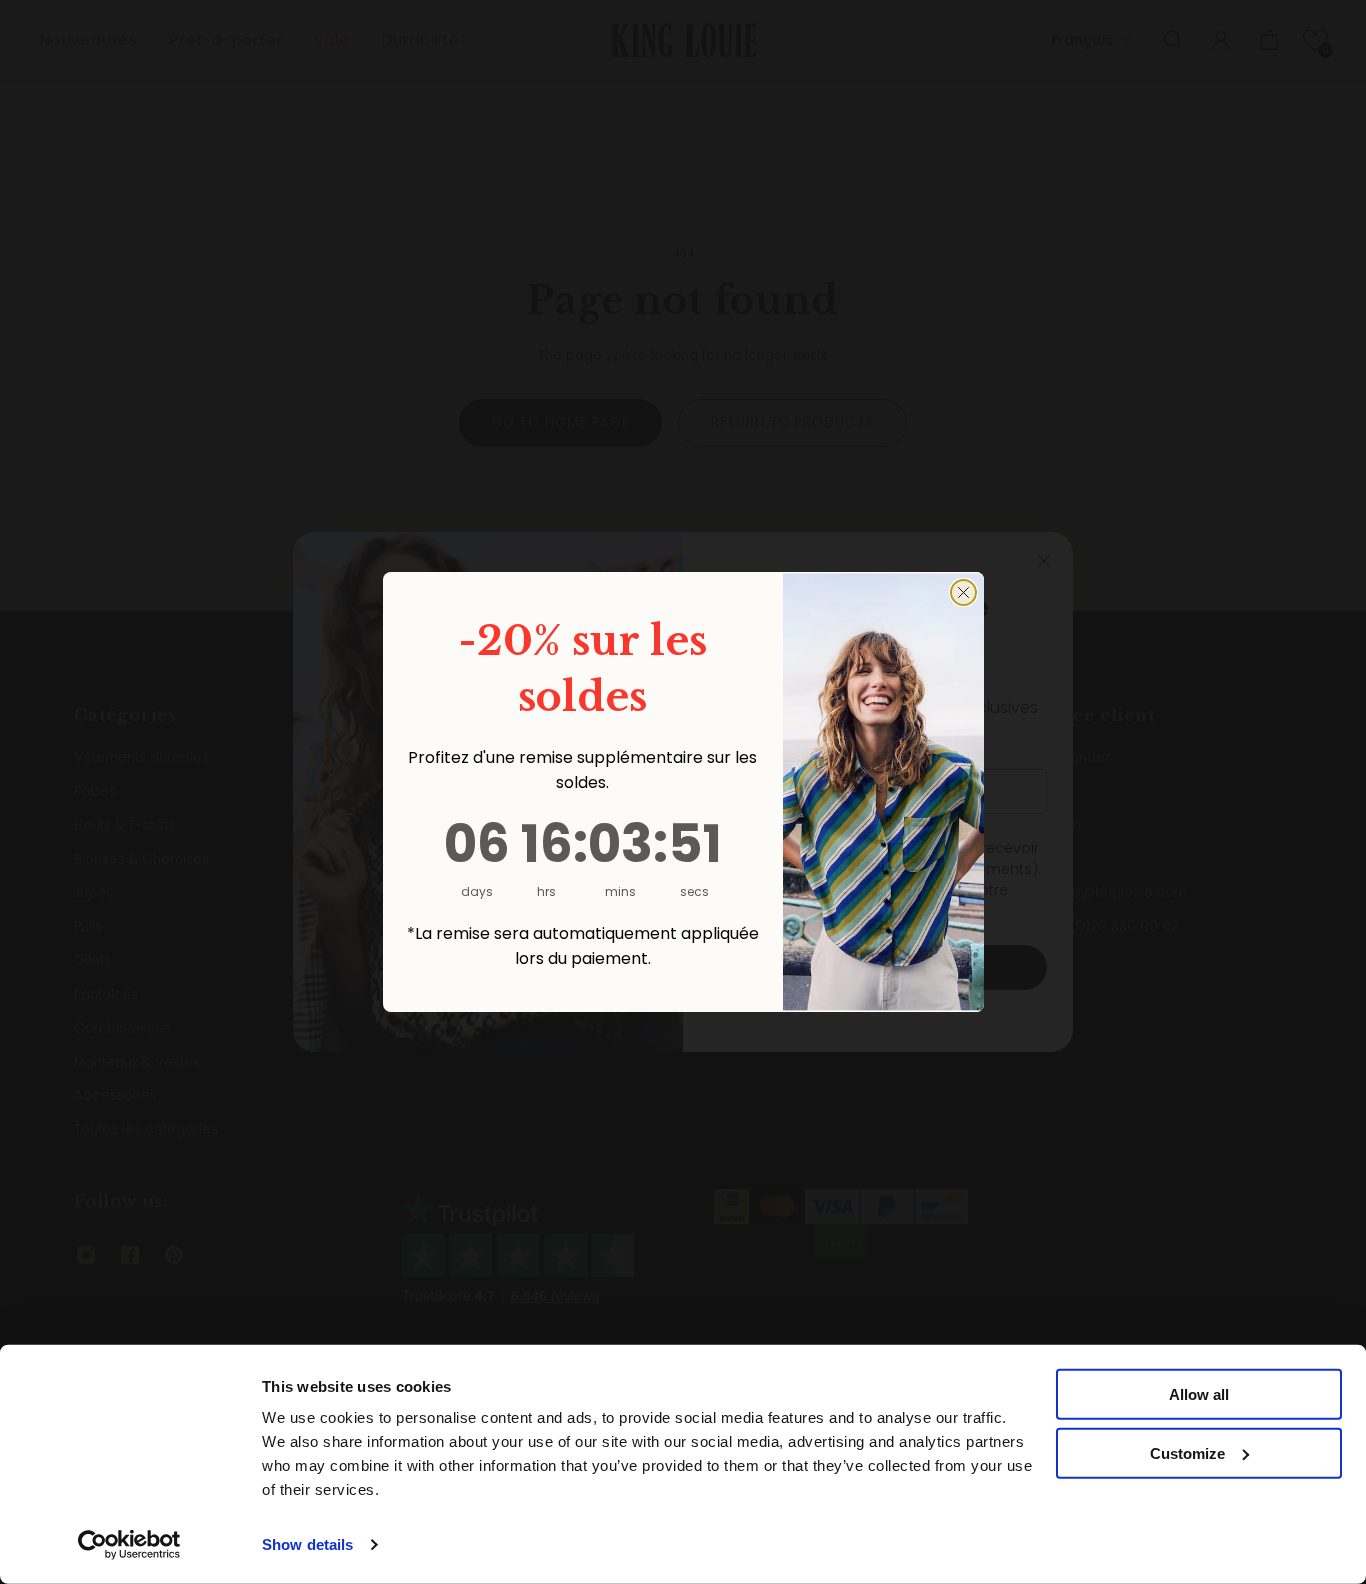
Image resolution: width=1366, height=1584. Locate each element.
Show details (307, 1544)
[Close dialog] (963, 592)
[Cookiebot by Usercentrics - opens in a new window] (129, 1545)
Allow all (1199, 1394)
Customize (1187, 1453)
